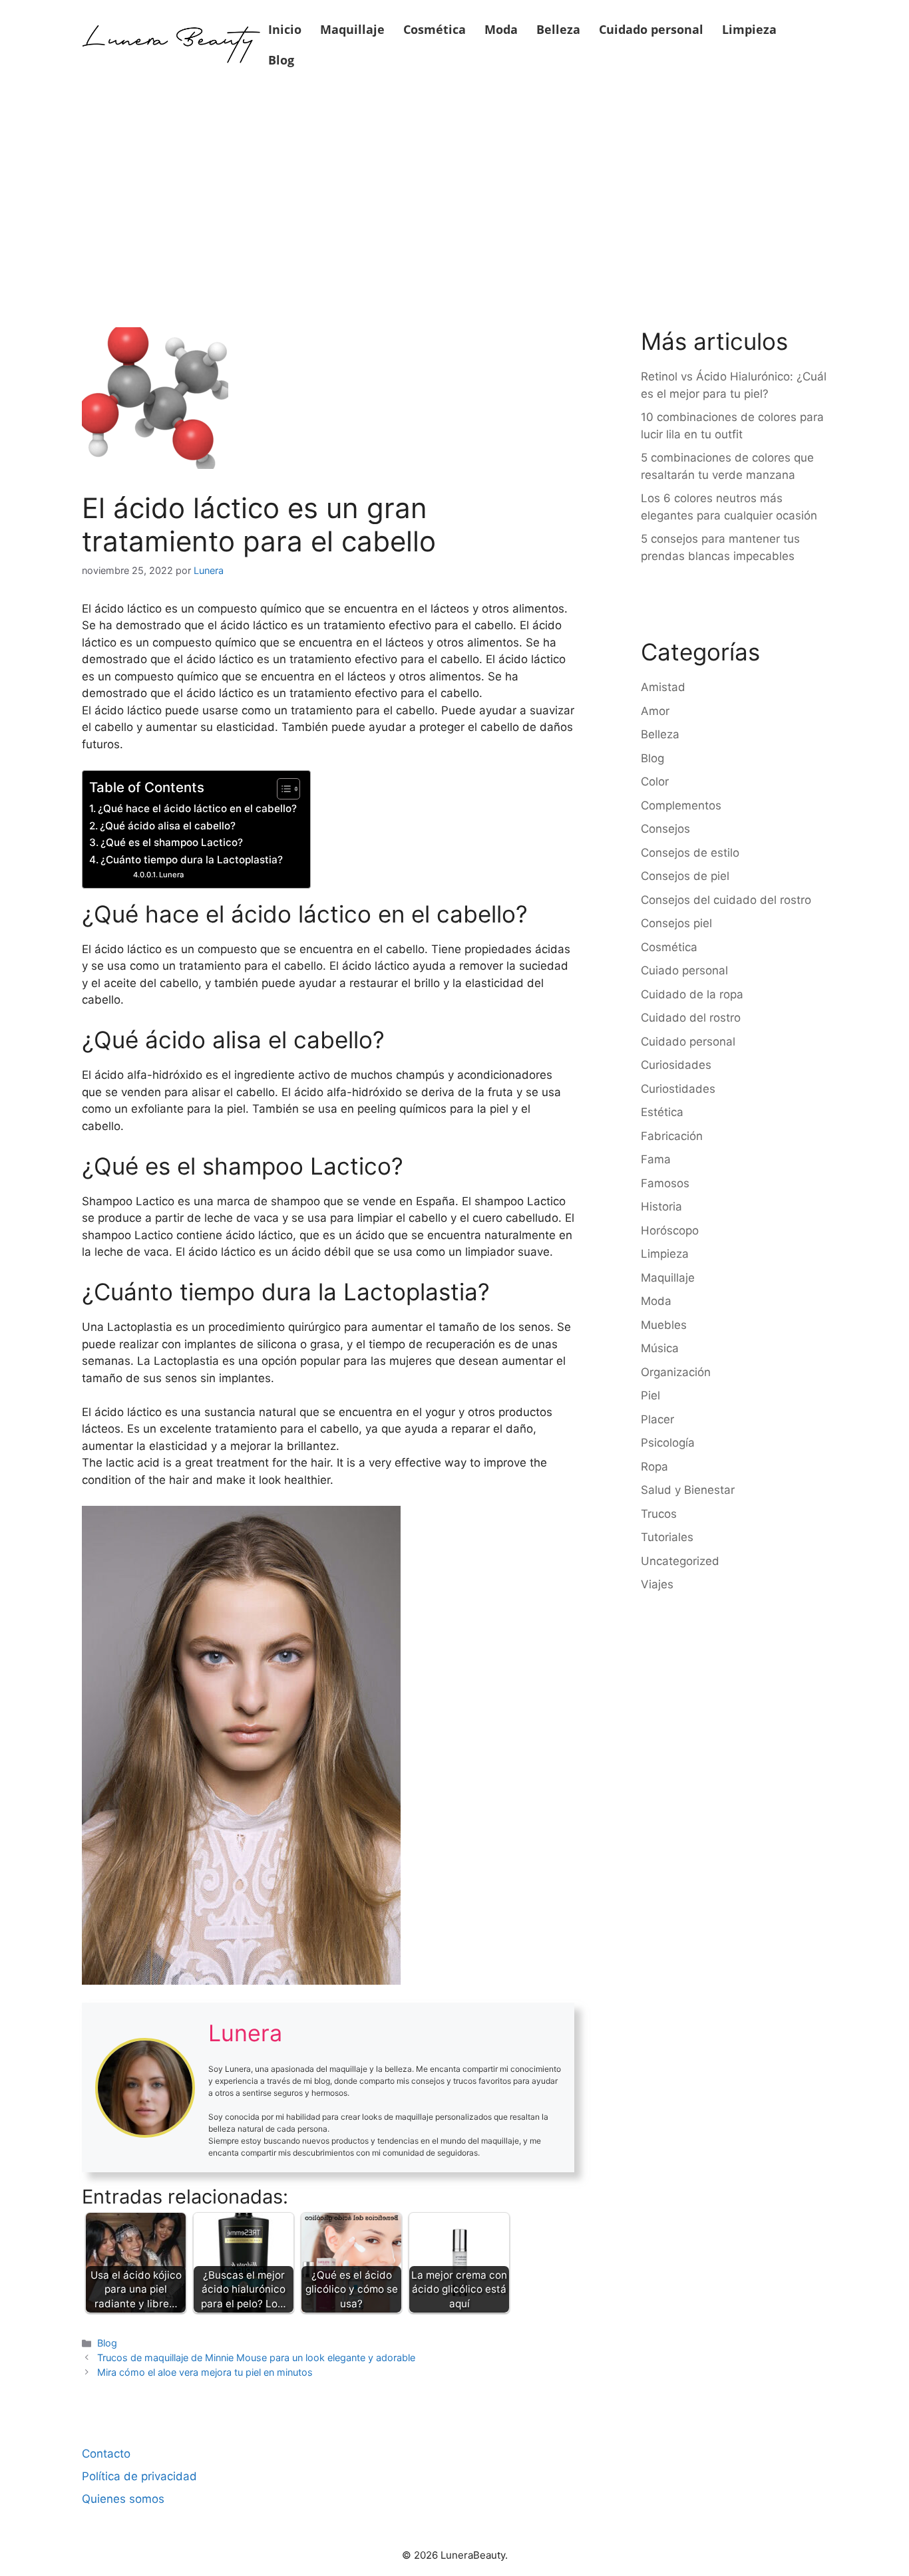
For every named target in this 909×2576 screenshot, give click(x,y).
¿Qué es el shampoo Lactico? (172, 842)
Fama (656, 1159)
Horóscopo (670, 1230)
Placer (657, 1419)
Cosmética (435, 29)
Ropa (654, 1467)
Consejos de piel (685, 876)
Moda (501, 29)
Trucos (659, 1514)
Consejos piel (676, 923)
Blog (281, 60)
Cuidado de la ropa (692, 994)
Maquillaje (352, 29)
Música (660, 1348)
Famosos (665, 1183)
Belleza (558, 29)
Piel (650, 1395)
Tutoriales (667, 1537)
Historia (661, 1207)
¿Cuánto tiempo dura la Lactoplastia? (192, 860)
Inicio (285, 29)
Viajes (657, 1584)
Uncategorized (680, 1561)
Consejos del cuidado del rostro (726, 900)
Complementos (681, 805)
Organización (676, 1372)
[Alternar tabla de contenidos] (282, 789)
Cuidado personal (651, 29)
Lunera (171, 875)
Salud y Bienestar (688, 1490)
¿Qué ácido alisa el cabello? (168, 826)
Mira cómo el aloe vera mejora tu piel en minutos (205, 2372)
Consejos (665, 829)
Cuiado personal (684, 970)
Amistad (663, 687)
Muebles (664, 1325)
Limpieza (749, 29)
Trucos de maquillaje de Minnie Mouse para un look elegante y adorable (256, 2358)
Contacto (106, 2454)
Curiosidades (676, 1065)
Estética (662, 1112)
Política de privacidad (139, 2476)
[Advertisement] (454, 188)
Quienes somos (123, 2499)
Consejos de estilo (690, 853)
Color (655, 782)
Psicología (668, 1443)
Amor (655, 711)
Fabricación (672, 1136)
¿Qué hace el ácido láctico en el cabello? (197, 808)
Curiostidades (678, 1089)
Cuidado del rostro (691, 1018)
